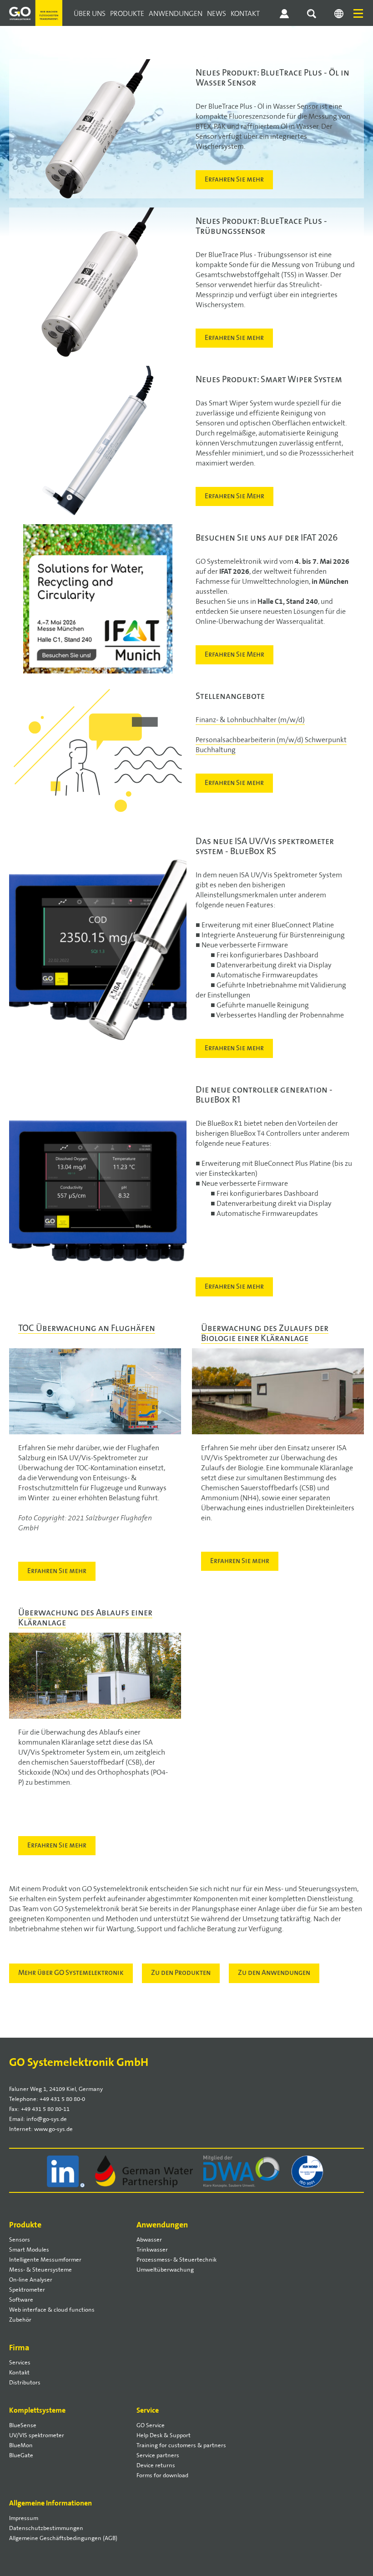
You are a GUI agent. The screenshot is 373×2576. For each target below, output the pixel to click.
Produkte (127, 14)
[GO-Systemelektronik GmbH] (35, 5)
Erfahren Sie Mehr (234, 496)
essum (24, 2518)
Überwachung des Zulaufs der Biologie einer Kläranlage (265, 1334)
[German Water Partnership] (145, 2171)
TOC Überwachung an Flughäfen (87, 1329)
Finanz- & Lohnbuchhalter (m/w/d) (250, 720)
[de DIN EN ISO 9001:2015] (308, 2171)
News (217, 14)
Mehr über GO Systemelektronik (71, 1973)
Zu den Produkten (181, 1973)
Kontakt (245, 14)
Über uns (90, 14)
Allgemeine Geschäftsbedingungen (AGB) (63, 2538)
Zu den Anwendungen (274, 1973)
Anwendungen (176, 14)
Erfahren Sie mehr (234, 180)
